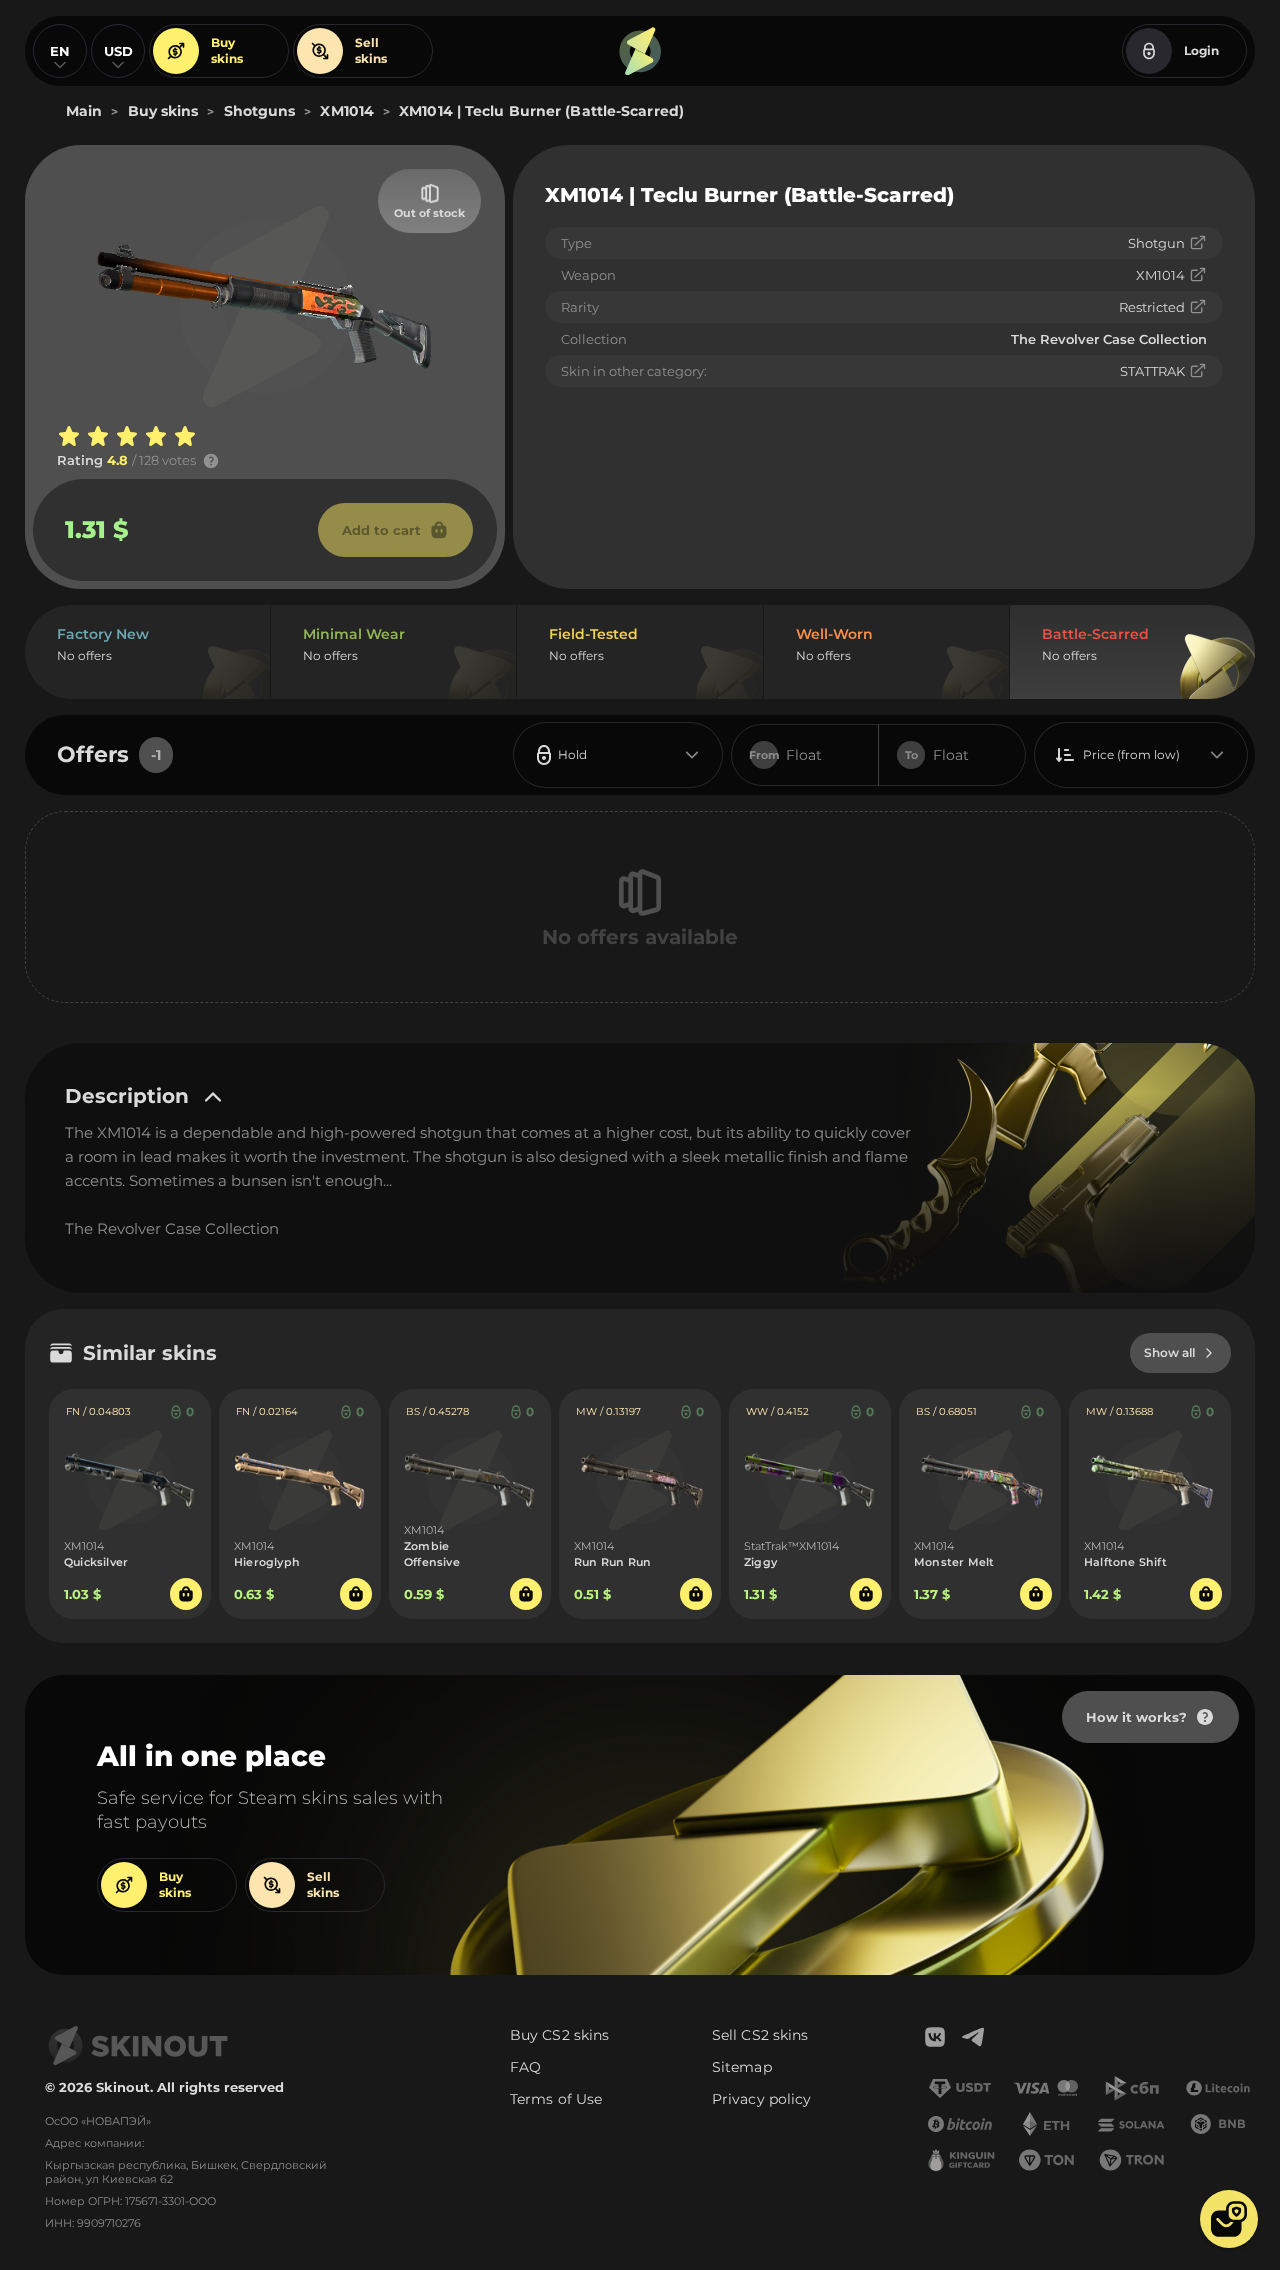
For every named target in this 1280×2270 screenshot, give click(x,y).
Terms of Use (556, 2099)
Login (1201, 50)
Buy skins (227, 50)
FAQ (525, 2067)
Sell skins (371, 50)
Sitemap (742, 2067)
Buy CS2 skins (559, 2035)
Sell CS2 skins (760, 2035)
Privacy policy (761, 2099)
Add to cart (381, 530)
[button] (1229, 2219)
